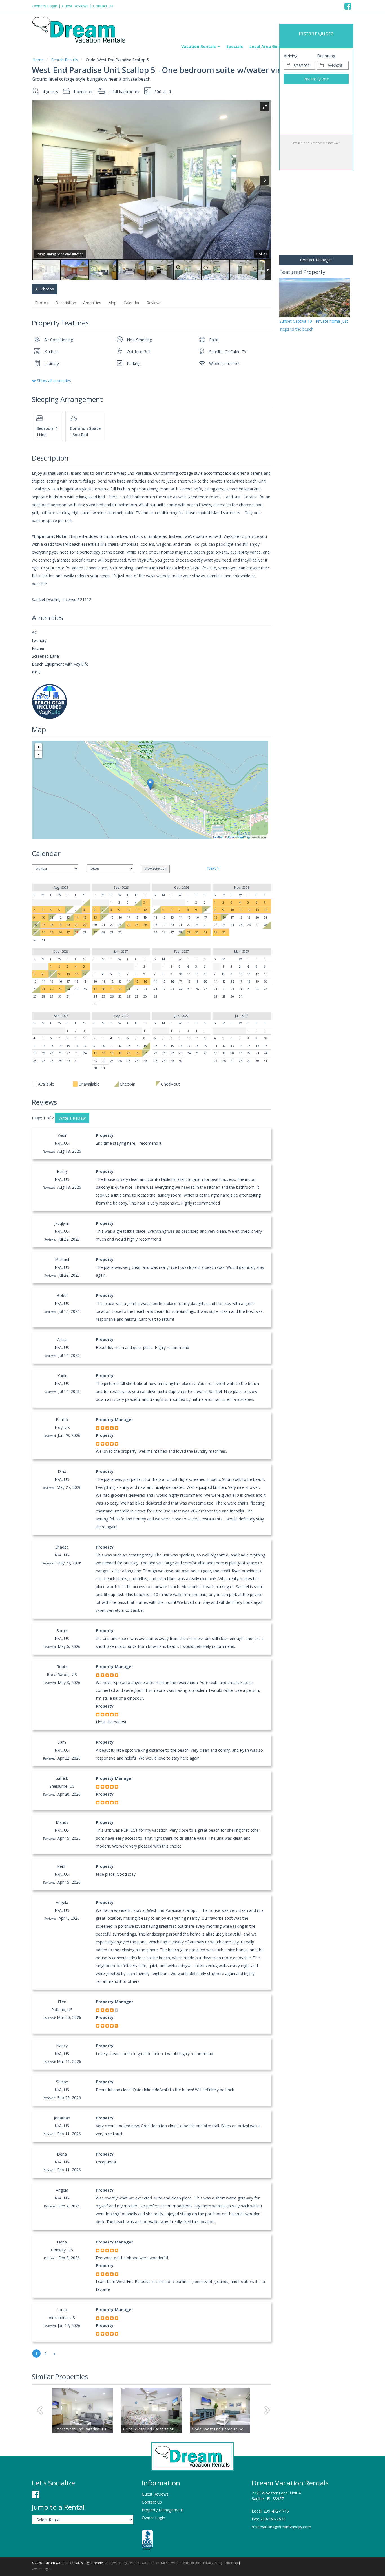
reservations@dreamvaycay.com (281, 2527)
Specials (235, 46)
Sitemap (232, 2563)
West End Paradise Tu (80, 2429)
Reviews (154, 303)
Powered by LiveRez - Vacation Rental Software (144, 2563)
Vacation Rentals (199, 46)
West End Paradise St (148, 2429)
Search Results (65, 60)
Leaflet (218, 837)
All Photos (45, 289)
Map (112, 303)
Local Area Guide (267, 46)
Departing (326, 56)
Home (38, 60)
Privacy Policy (213, 2563)
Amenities (92, 303)
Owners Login (45, 6)
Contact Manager (316, 260)
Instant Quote (316, 79)
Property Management (162, 2510)
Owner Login (153, 2518)
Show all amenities (53, 381)
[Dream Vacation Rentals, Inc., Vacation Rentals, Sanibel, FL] (147, 2540)
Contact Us (103, 6)
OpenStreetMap (239, 837)
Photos (42, 303)
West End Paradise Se (218, 2429)
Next (212, 868)
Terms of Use (191, 2563)
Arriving (291, 56)
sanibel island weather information (309, 398)
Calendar (131, 303)
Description (66, 303)
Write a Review (72, 1118)
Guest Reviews (75, 6)
